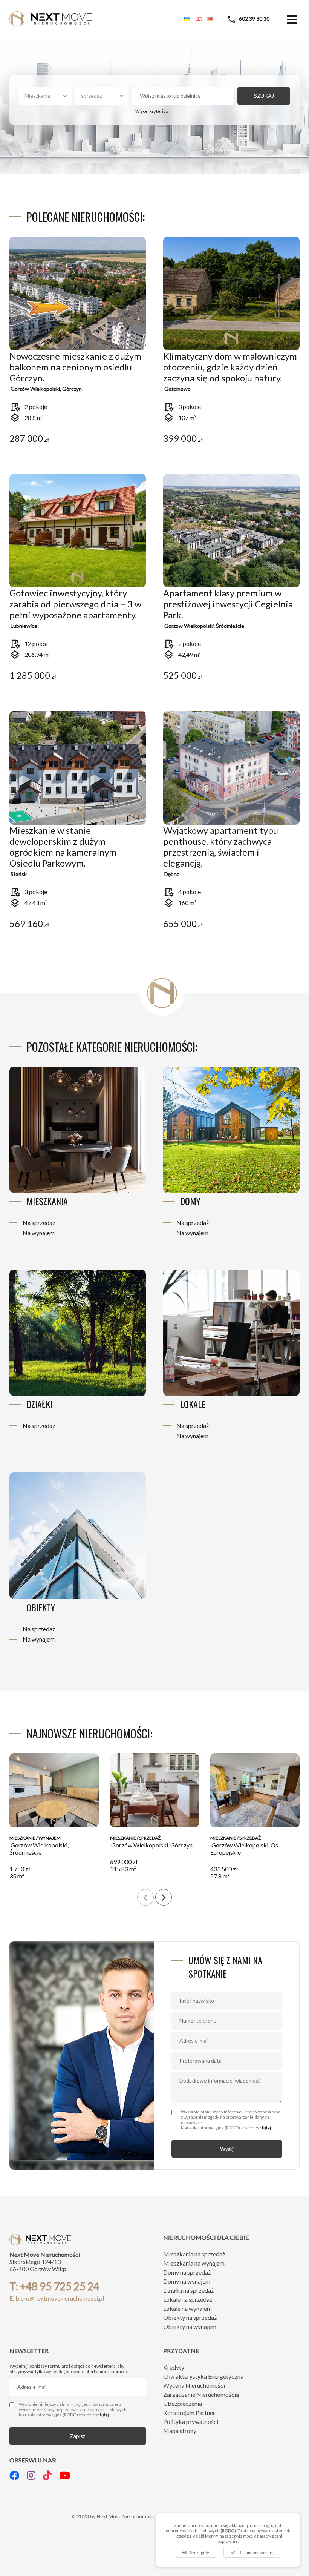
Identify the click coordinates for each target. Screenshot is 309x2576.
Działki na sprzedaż (188, 2290)
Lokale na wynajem (187, 2308)
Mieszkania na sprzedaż (194, 2254)
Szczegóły (195, 2552)
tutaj (266, 2128)
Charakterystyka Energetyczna (203, 2376)
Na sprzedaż (39, 1223)
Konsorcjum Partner (189, 2412)
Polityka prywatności (191, 2422)
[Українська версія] (187, 19)
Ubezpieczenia (183, 2403)
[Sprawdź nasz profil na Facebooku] (14, 2475)
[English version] (199, 19)
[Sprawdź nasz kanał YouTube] (65, 2475)
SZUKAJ (264, 96)
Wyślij (227, 2149)
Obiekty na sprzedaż (190, 2317)
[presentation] (145, 1897)
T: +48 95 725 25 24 (54, 2286)
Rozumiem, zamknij (252, 2552)
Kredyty (174, 2367)
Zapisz (78, 2436)
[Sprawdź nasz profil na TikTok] (47, 2475)
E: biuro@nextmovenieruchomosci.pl (57, 2298)
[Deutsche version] (210, 19)
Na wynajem (39, 1233)
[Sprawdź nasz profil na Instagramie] (31, 2475)
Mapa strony (180, 2431)
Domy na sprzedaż (187, 2272)
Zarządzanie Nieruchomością (201, 2394)
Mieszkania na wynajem (194, 2263)
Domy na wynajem (187, 2281)
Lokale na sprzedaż (188, 2299)
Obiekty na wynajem (190, 2326)
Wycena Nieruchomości (194, 2385)
